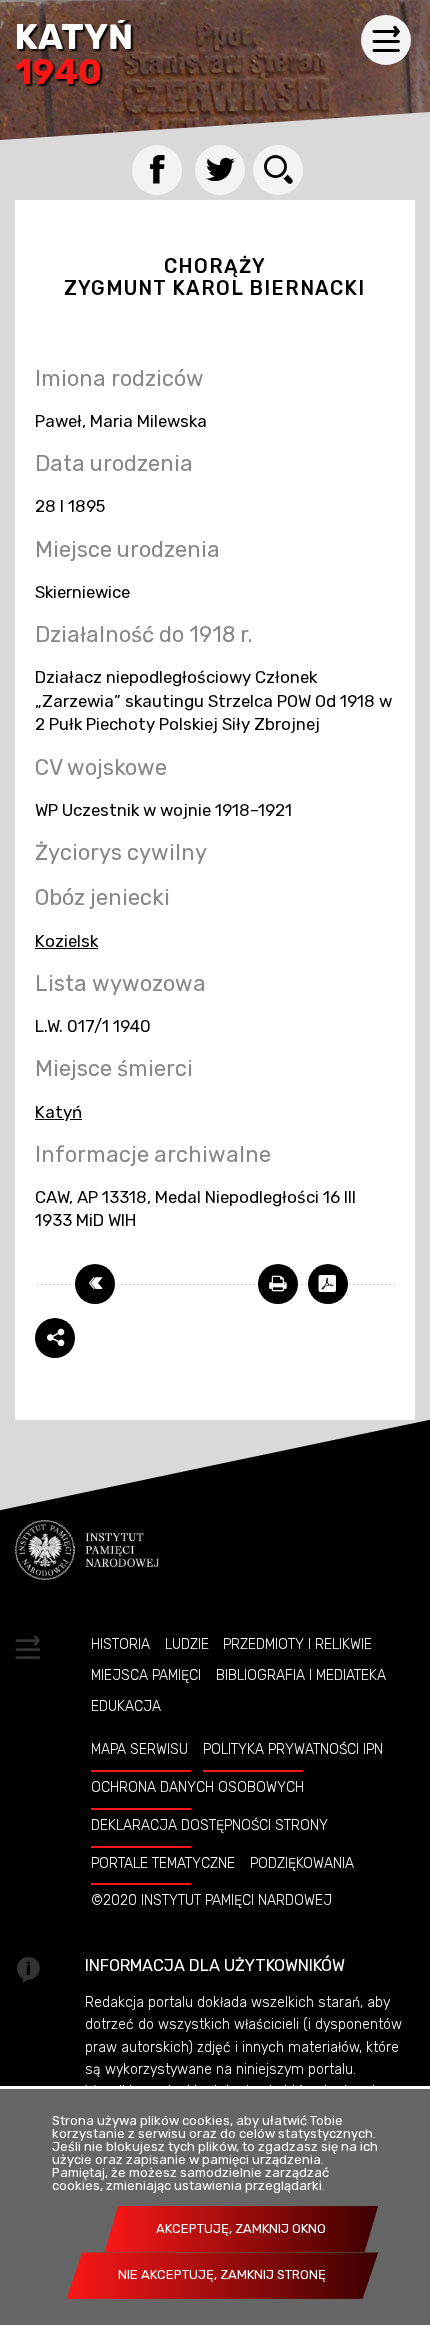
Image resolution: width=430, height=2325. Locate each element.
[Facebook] (157, 170)
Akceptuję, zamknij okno (241, 2228)
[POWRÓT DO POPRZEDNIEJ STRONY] (95, 1284)
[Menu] (386, 40)
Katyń (74, 56)
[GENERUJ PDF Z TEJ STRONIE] (328, 1284)
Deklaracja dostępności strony (209, 1825)
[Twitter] (220, 170)
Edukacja (126, 1706)
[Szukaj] (278, 170)
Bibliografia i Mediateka (301, 1675)
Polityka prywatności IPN (293, 1749)
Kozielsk (66, 941)
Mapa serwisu (139, 1749)
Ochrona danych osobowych (197, 1787)
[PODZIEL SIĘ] (55, 1338)
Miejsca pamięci (146, 1675)
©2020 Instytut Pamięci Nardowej (211, 1900)
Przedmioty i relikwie (297, 1644)
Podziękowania (302, 1863)
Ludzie (187, 1644)
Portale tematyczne (163, 1863)
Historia (120, 1644)
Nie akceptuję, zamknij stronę (222, 2274)
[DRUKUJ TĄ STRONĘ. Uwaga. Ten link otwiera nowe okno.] (278, 1284)
